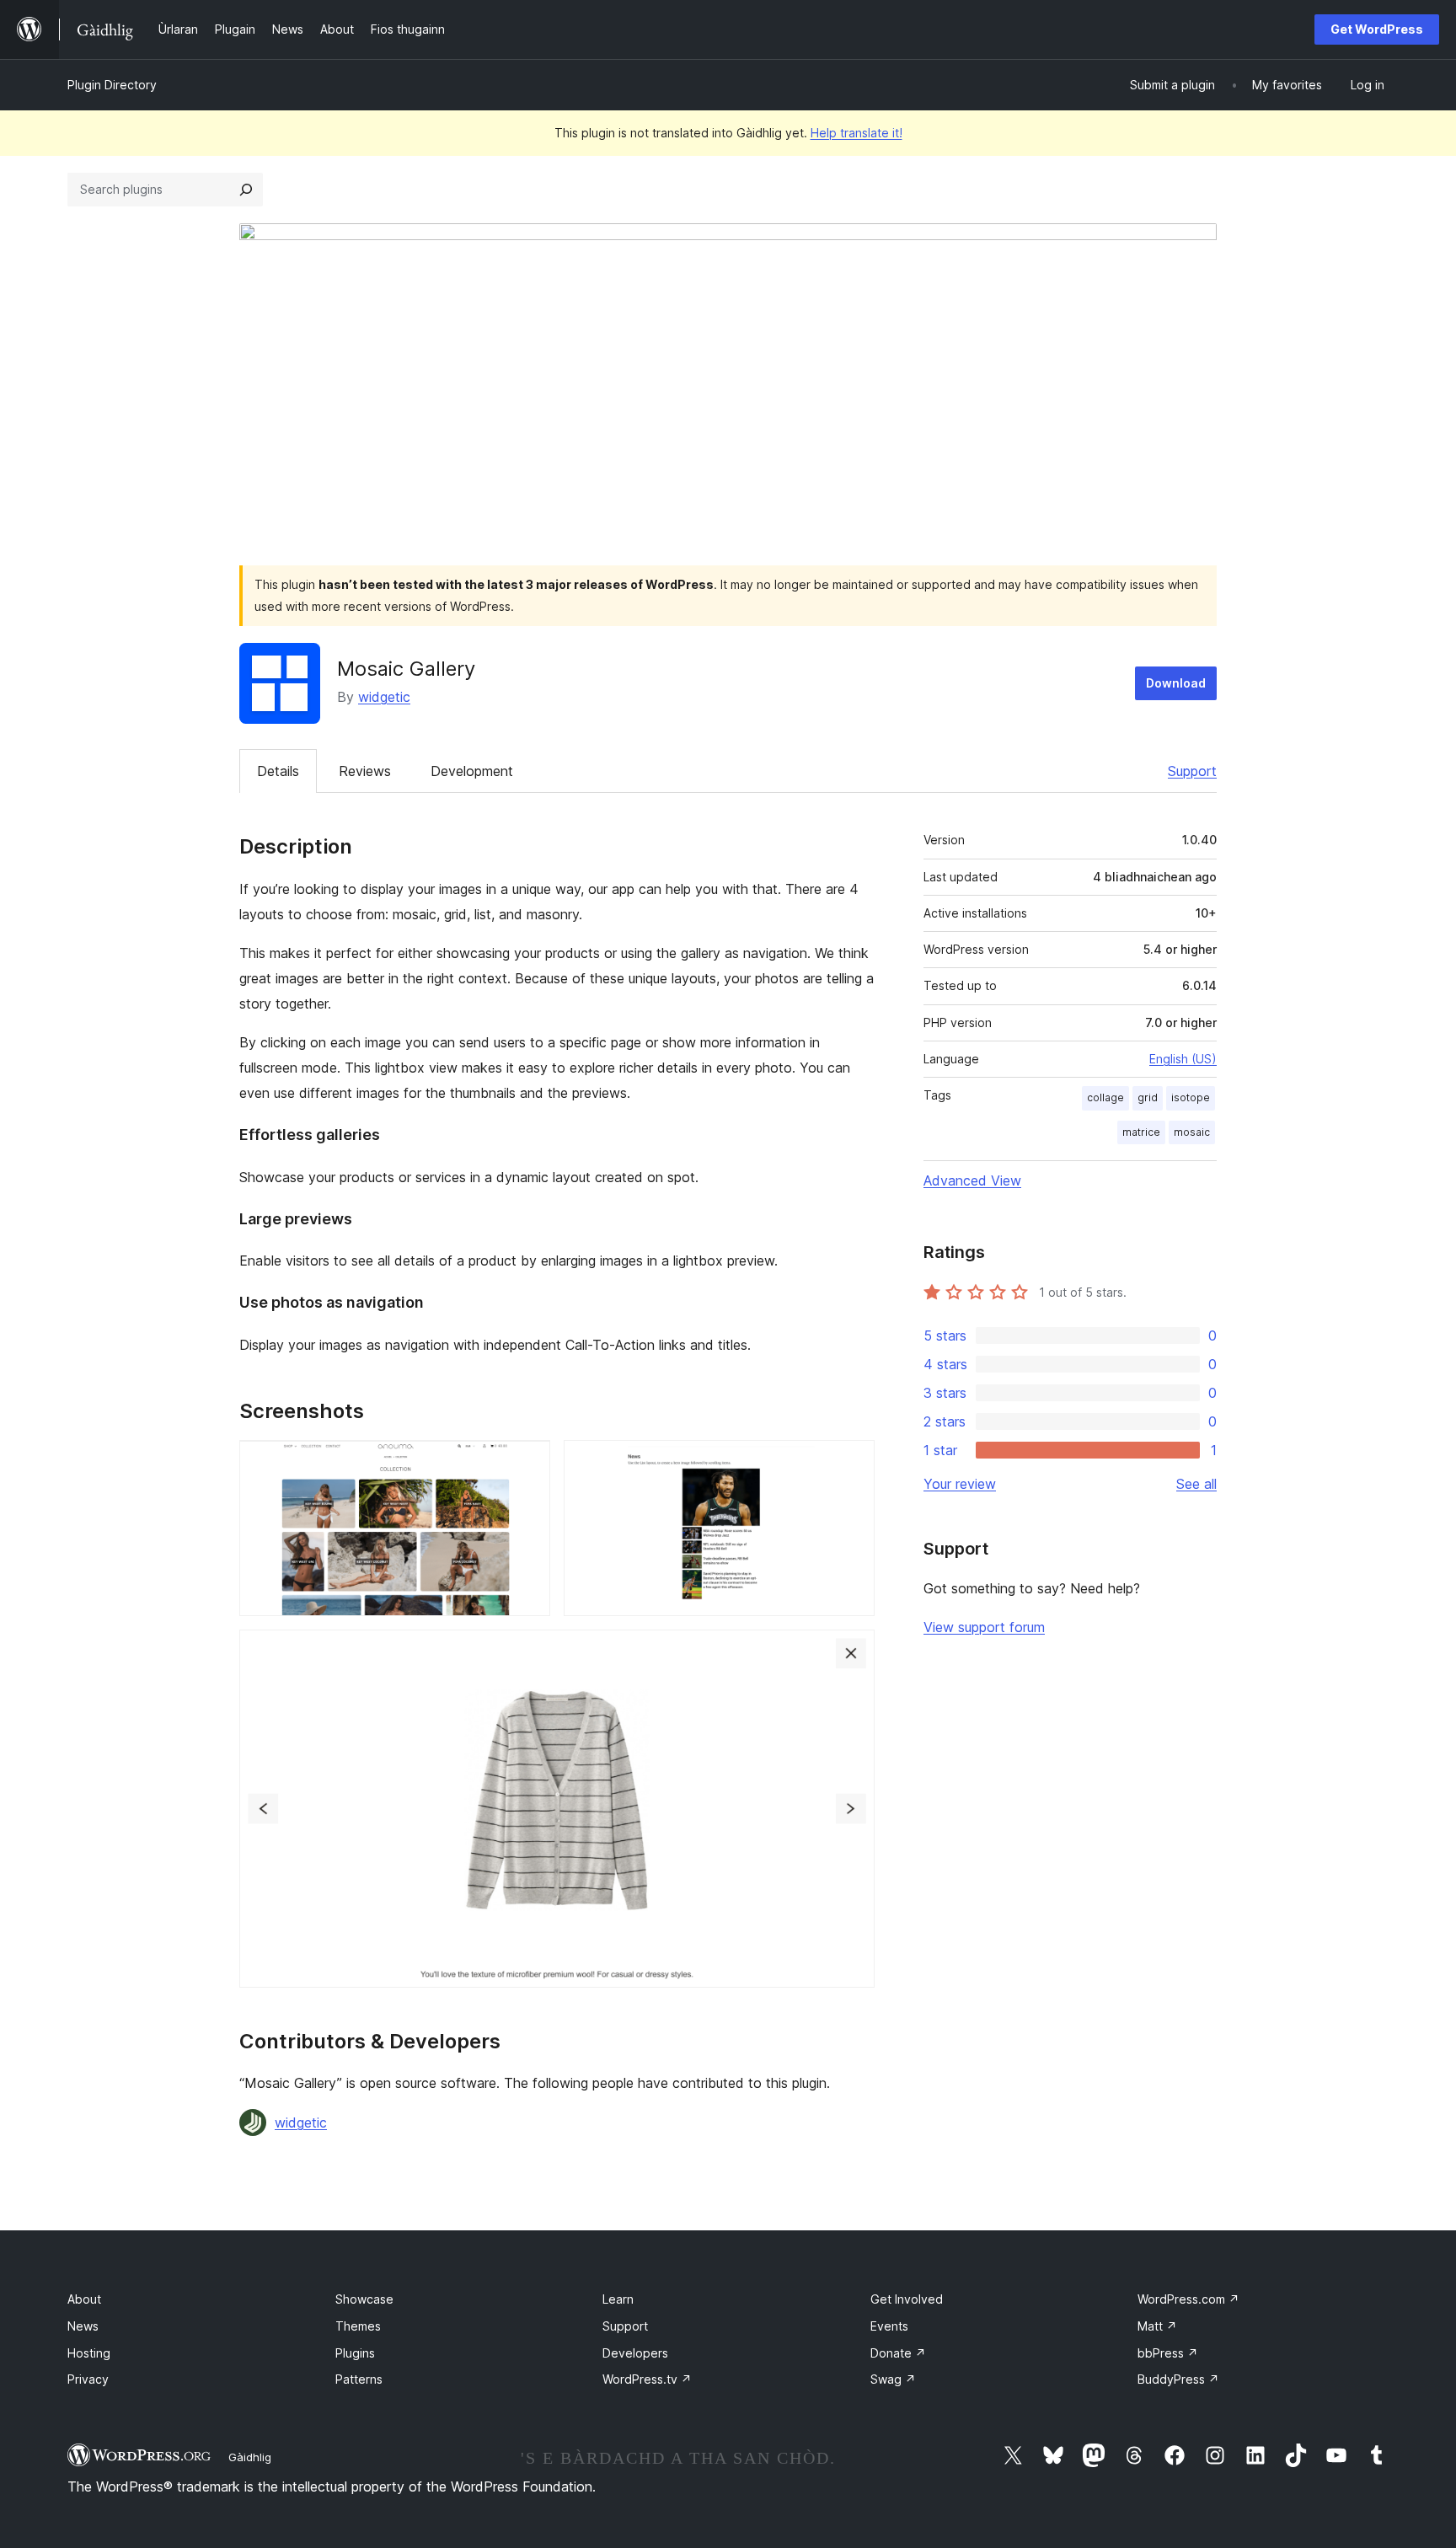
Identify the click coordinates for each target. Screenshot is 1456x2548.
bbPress (1168, 2353)
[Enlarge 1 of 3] (527, 1463)
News (83, 2326)
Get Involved (907, 2299)
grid (1148, 1097)
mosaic (1192, 1132)
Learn (618, 2299)
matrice (1141, 1132)
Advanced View (972, 1180)
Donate (898, 2353)
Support (1192, 771)
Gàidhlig (250, 2457)
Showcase (364, 2299)
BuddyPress (1178, 2379)
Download (1176, 683)
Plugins (355, 2353)
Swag (893, 2379)
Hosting (89, 2353)
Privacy (88, 2379)
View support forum (984, 1627)
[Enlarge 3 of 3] (852, 1652)
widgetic (384, 697)
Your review (960, 1484)
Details (278, 771)
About (84, 2299)
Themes (358, 2326)
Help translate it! (856, 133)
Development (472, 771)
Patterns (359, 2379)
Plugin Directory (112, 85)
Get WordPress (1377, 29)
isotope (1191, 1097)
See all (1196, 1484)
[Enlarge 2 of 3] (852, 1463)
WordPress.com (1188, 2299)
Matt (1157, 2326)
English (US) (1183, 1059)
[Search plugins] (246, 190)
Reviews (365, 771)
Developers (635, 2353)
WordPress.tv (647, 2379)
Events (889, 2326)
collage (1105, 1097)
